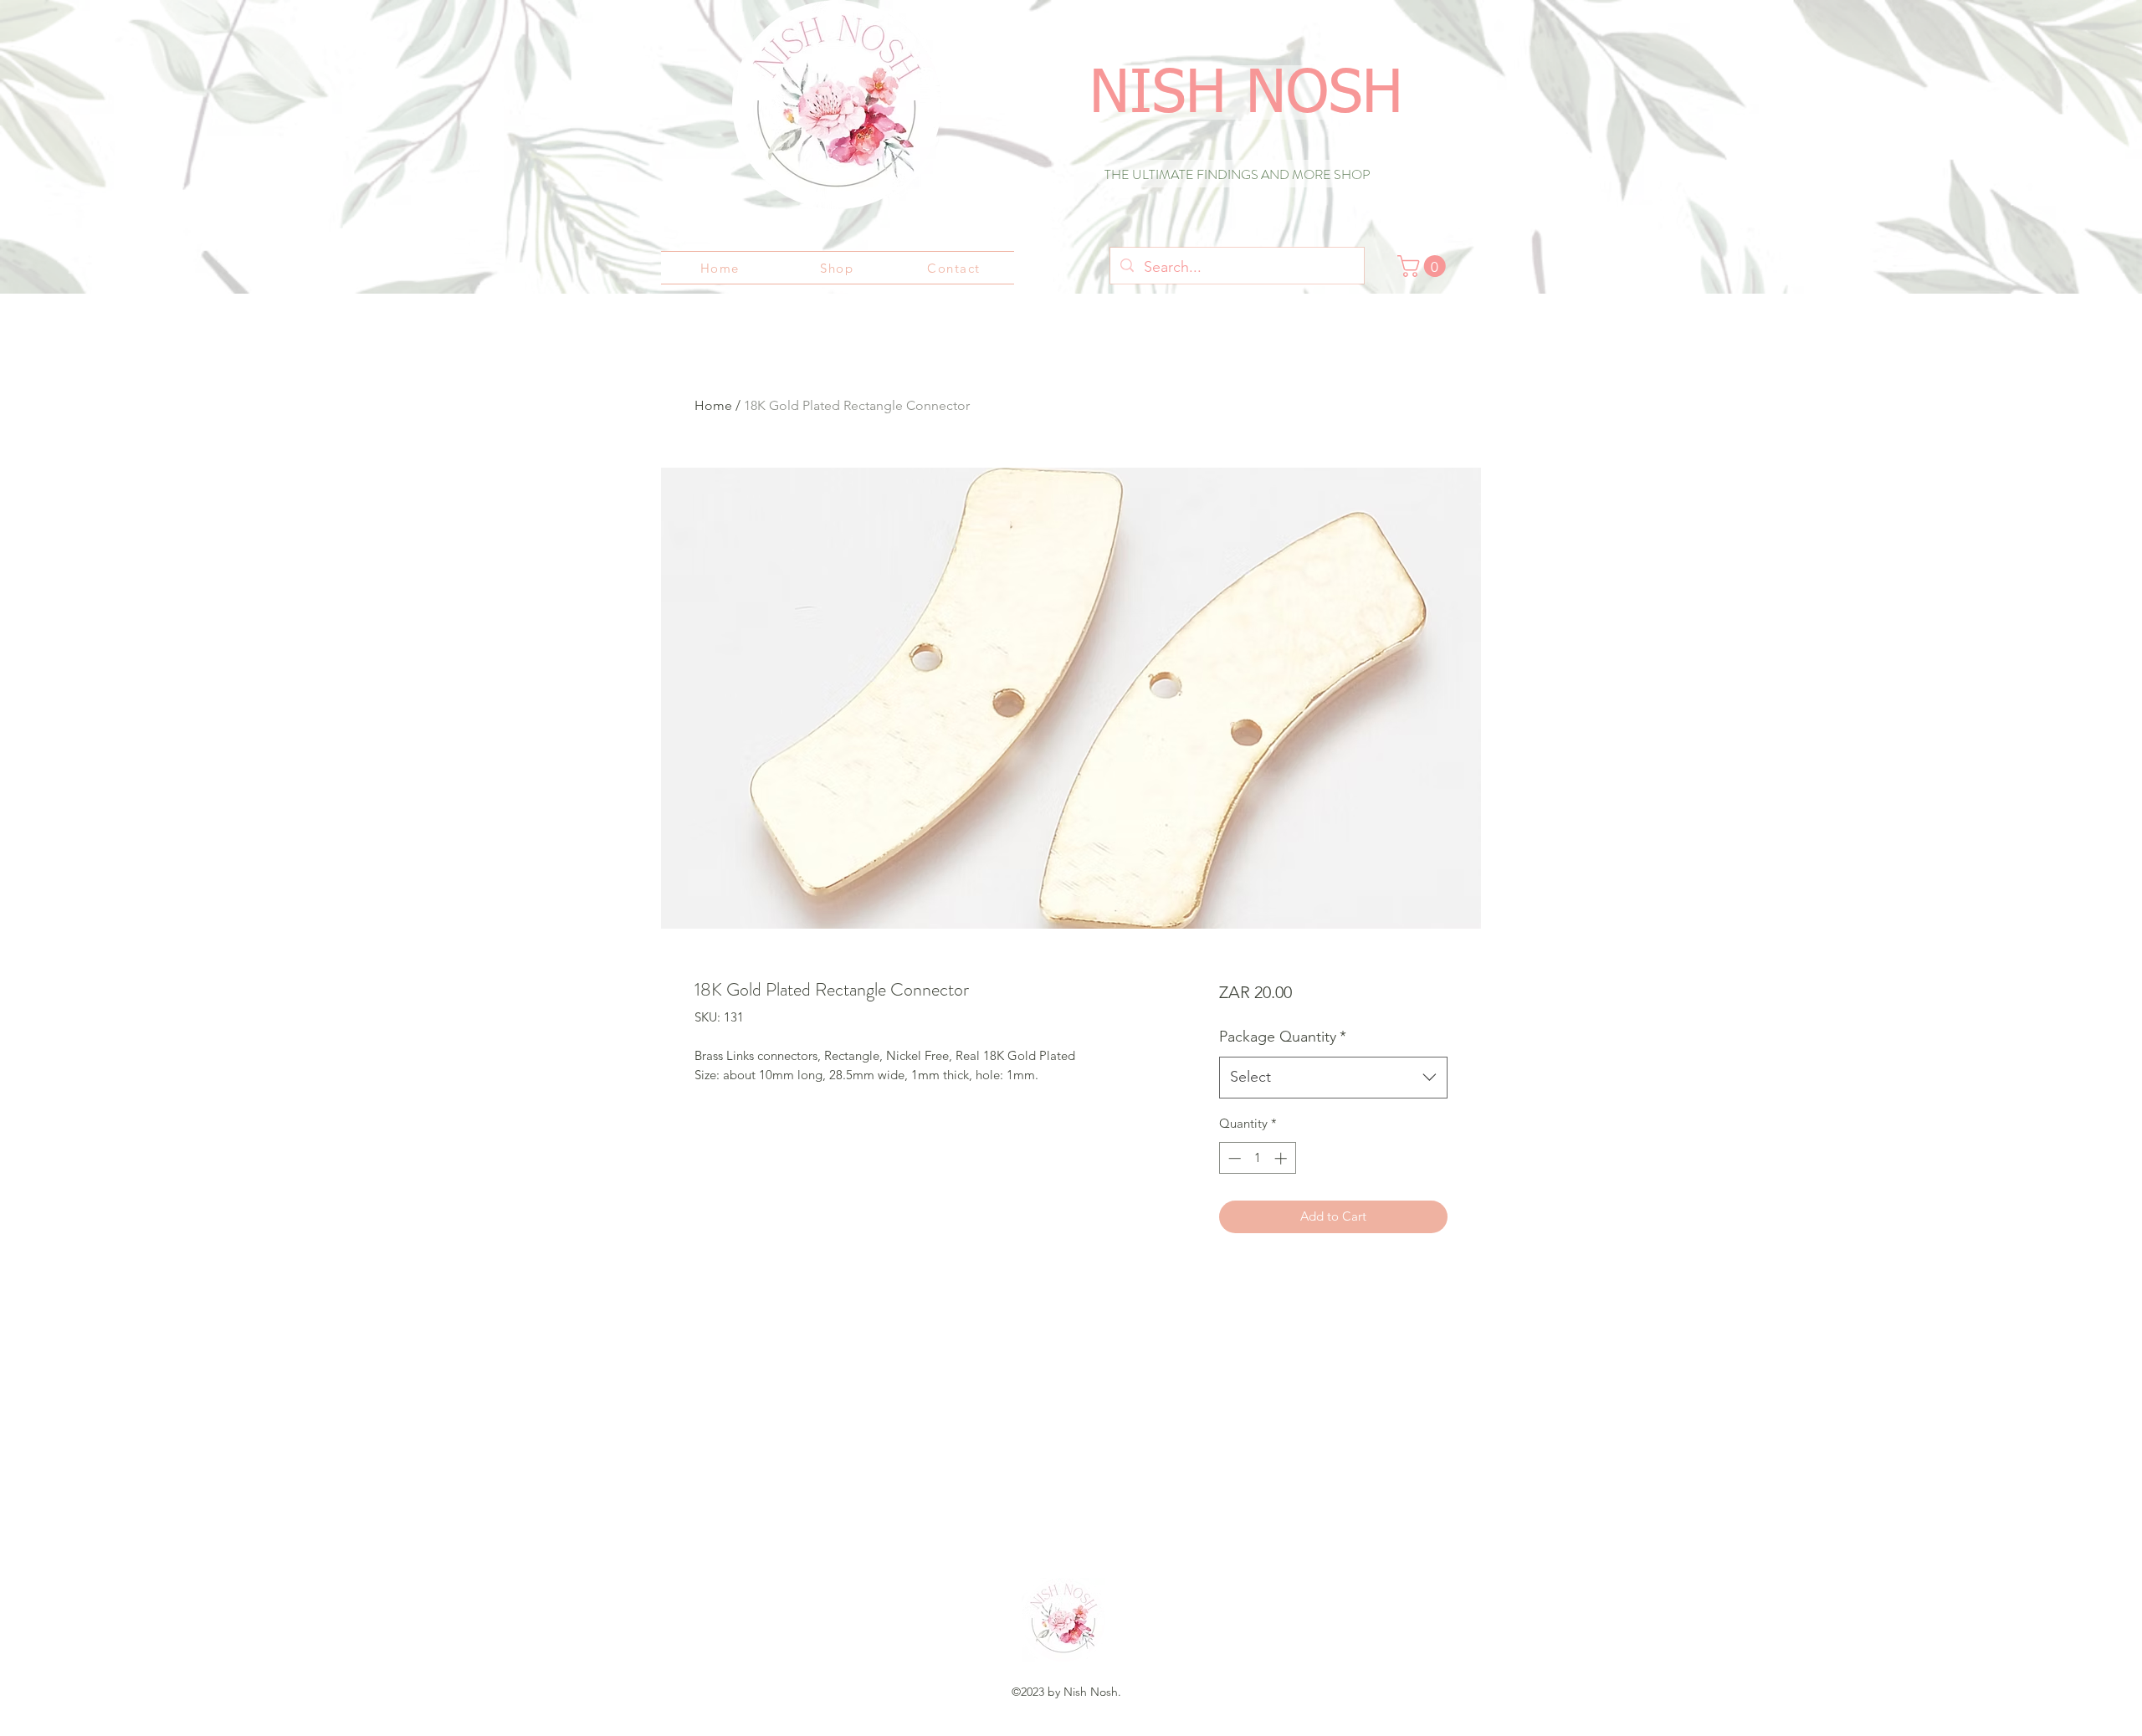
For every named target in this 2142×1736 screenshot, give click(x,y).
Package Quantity (1283, 1037)
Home (713, 405)
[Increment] (1282, 1158)
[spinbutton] (1257, 1158)
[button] (1424, 266)
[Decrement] (1233, 1158)
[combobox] (1333, 1078)
